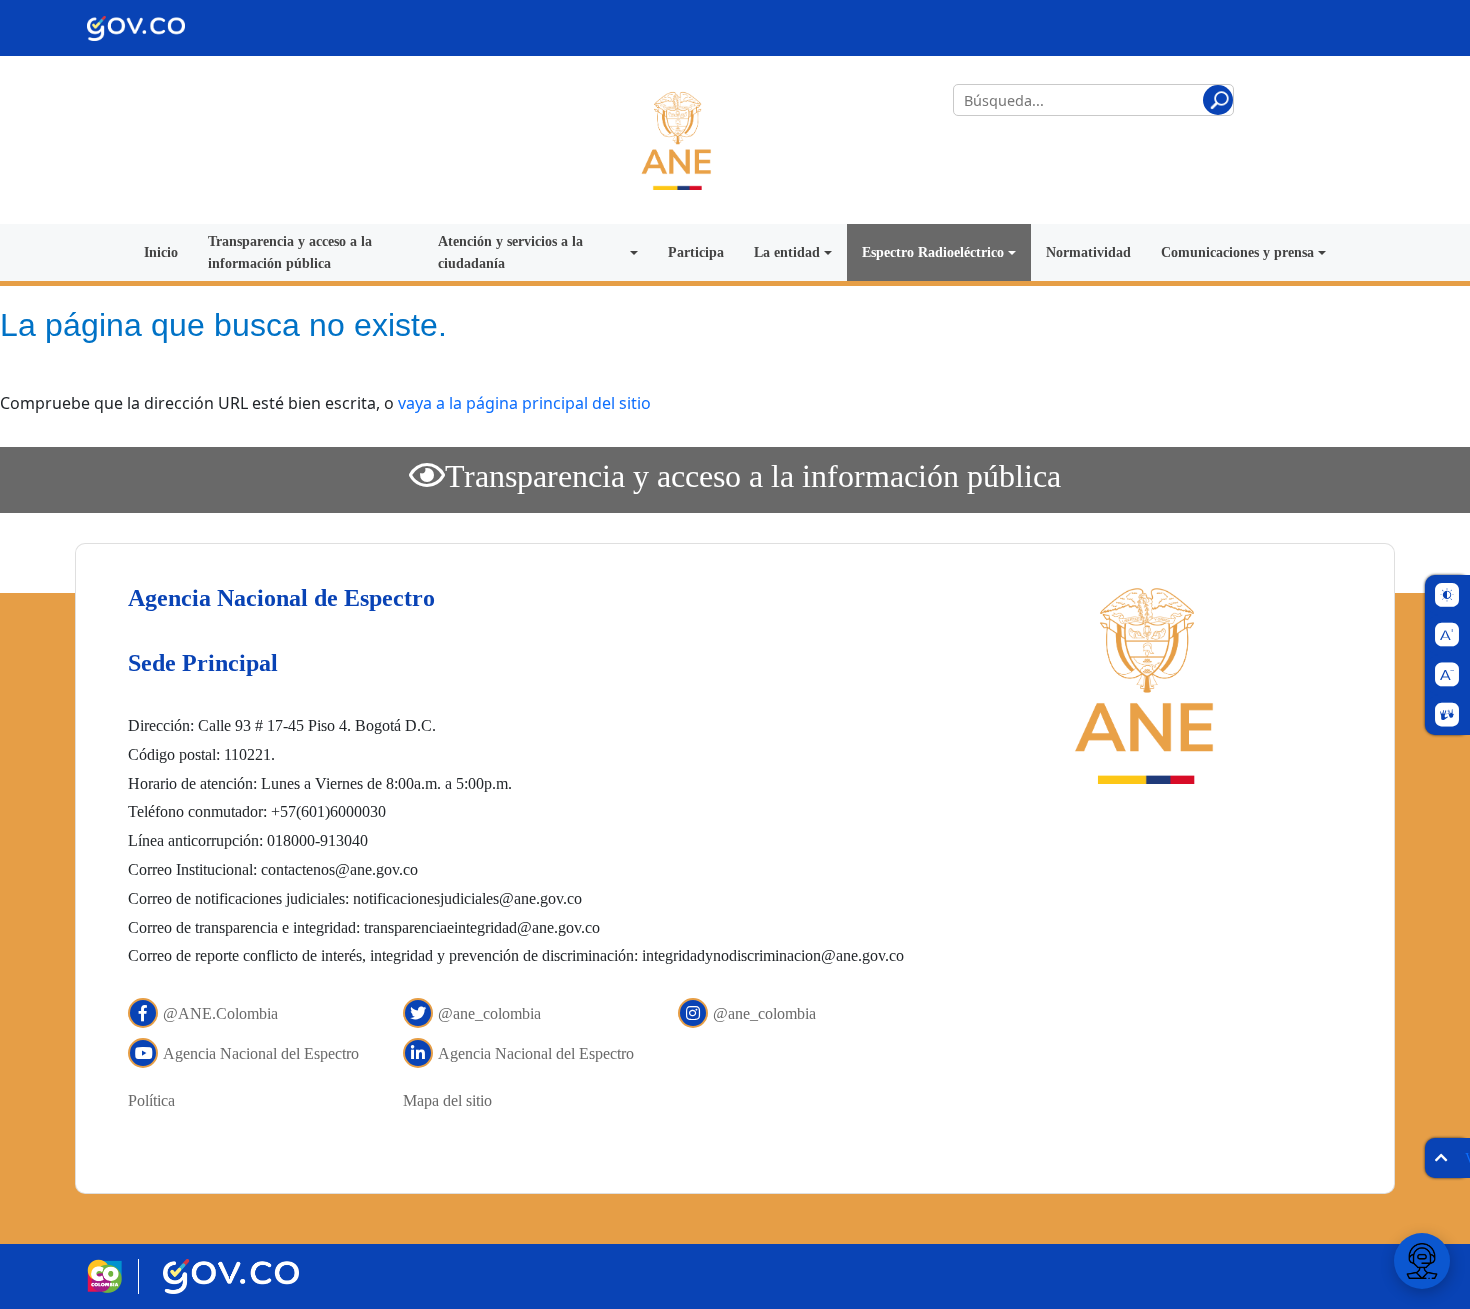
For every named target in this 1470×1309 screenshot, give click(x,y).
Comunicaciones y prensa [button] (1237, 252)
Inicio (161, 252)
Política (151, 1100)
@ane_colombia (489, 1013)
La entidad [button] (787, 252)
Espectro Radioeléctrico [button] (933, 252)
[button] (1218, 100)
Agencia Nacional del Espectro (261, 1053)
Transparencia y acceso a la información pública (290, 252)
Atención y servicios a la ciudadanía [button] (510, 252)
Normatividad (1088, 252)
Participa (696, 252)
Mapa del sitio (447, 1100)
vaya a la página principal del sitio (524, 403)
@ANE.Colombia (220, 1013)
